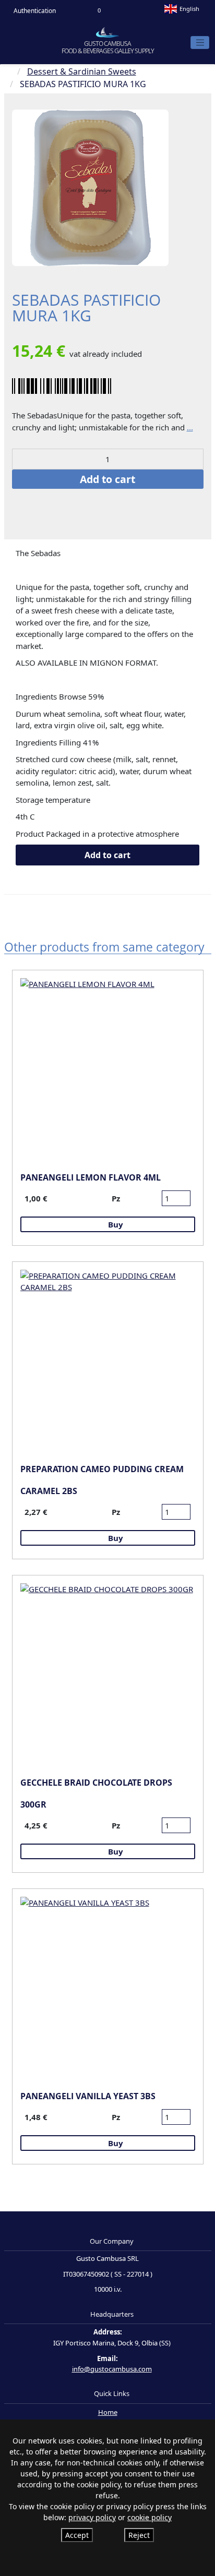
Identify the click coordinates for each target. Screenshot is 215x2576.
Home (108, 2412)
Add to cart (107, 479)
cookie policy (150, 2517)
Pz (116, 1198)
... (190, 427)
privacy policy (92, 2517)
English (189, 9)
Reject (139, 2535)
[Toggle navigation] (200, 43)
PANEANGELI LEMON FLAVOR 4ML (91, 1177)
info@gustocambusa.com (112, 2369)
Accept (77, 2535)
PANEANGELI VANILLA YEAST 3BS (88, 2096)
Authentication (34, 11)
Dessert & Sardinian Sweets (82, 71)
